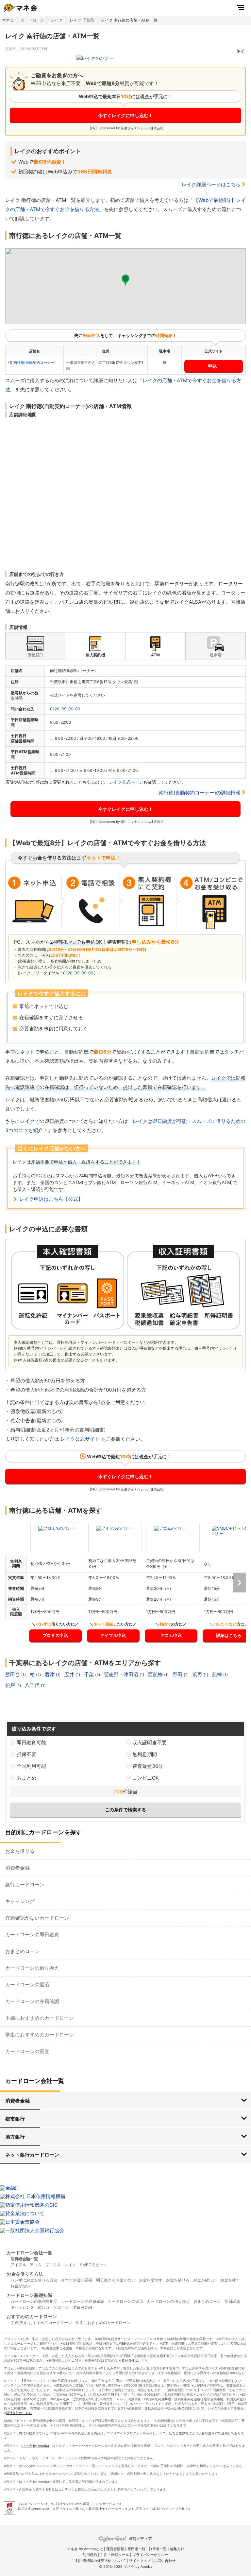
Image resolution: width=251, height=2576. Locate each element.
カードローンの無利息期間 (34, 2301)
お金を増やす (151, 2280)
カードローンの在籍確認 (32, 2001)
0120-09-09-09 (65, 709)
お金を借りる (20, 1851)
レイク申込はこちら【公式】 (51, 1199)
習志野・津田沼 (122, 1674)
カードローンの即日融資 (32, 1935)
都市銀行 (15, 2119)
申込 (212, 366)
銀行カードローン (25, 1884)
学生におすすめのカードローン (40, 2035)
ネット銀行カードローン (32, 2155)
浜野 (198, 1674)
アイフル (18, 2265)
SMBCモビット (93, 2265)
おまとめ (26, 1778)
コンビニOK (146, 1778)
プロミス (53, 2265)
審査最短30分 (148, 1766)
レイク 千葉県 (82, 20)
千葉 (90, 1674)
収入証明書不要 (150, 1742)
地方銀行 (15, 2137)
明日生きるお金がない (116, 2280)
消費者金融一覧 (24, 2259)
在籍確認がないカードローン (37, 1918)
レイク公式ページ (126, 782)
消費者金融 (17, 1868)
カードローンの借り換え (32, 1968)
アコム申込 (171, 1635)
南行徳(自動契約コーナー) (34, 363)
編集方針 (177, 2549)
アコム (36, 2265)
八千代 (33, 1685)
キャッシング (20, 1901)
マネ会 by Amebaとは (85, 2549)
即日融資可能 (31, 1742)
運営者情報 (115, 2549)
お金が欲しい (205, 2280)
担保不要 (26, 1754)
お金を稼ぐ (230, 2280)
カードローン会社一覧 (29, 2253)
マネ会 (8, 20)
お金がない (20, 2286)
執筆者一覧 (158, 2549)
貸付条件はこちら (135, 2360)
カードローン (32, 20)
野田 (178, 1674)
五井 (70, 1674)
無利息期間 (145, 1754)
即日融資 (232, 2301)
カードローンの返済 (27, 1985)
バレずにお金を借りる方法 (34, 2280)
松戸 (11, 1685)
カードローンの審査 (27, 2051)
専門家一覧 (136, 2549)
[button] (125, 280)
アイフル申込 (113, 1635)
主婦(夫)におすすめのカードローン (41, 2323)
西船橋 (156, 1674)
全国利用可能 (31, 1766)
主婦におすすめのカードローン (40, 2018)
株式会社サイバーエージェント (111, 2509)
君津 (50, 1674)
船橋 (218, 1674)
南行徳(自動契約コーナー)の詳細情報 (200, 793)
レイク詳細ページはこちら (211, 184)
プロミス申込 (55, 1635)
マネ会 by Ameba (36, 2445)
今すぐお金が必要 (77, 2280)
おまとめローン (22, 1951)
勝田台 (13, 1674)
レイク (57, 20)
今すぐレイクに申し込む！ (125, 115)
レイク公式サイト (80, 1439)
